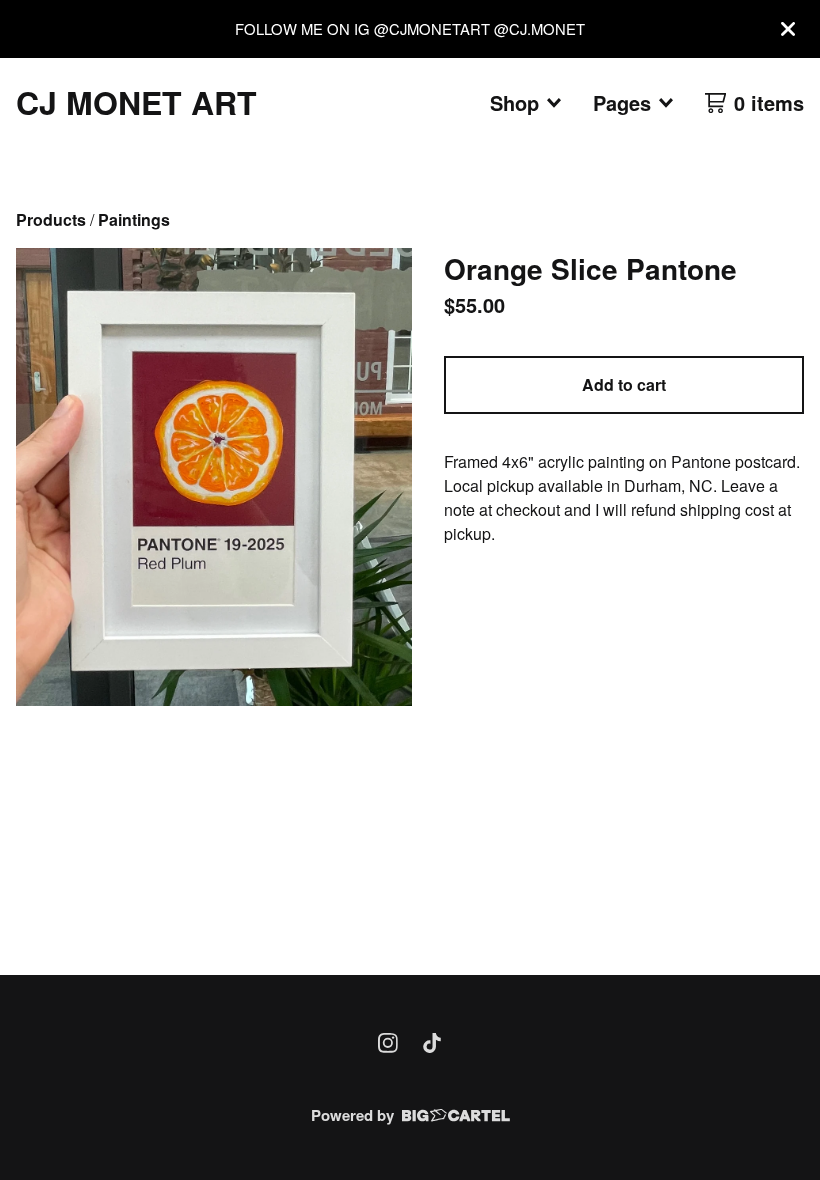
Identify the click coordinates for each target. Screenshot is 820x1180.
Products (51, 219)
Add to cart (624, 384)
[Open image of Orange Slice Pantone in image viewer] (214, 477)
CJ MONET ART (136, 102)
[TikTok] (432, 1043)
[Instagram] (388, 1043)
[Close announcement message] (788, 29)
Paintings (134, 219)
